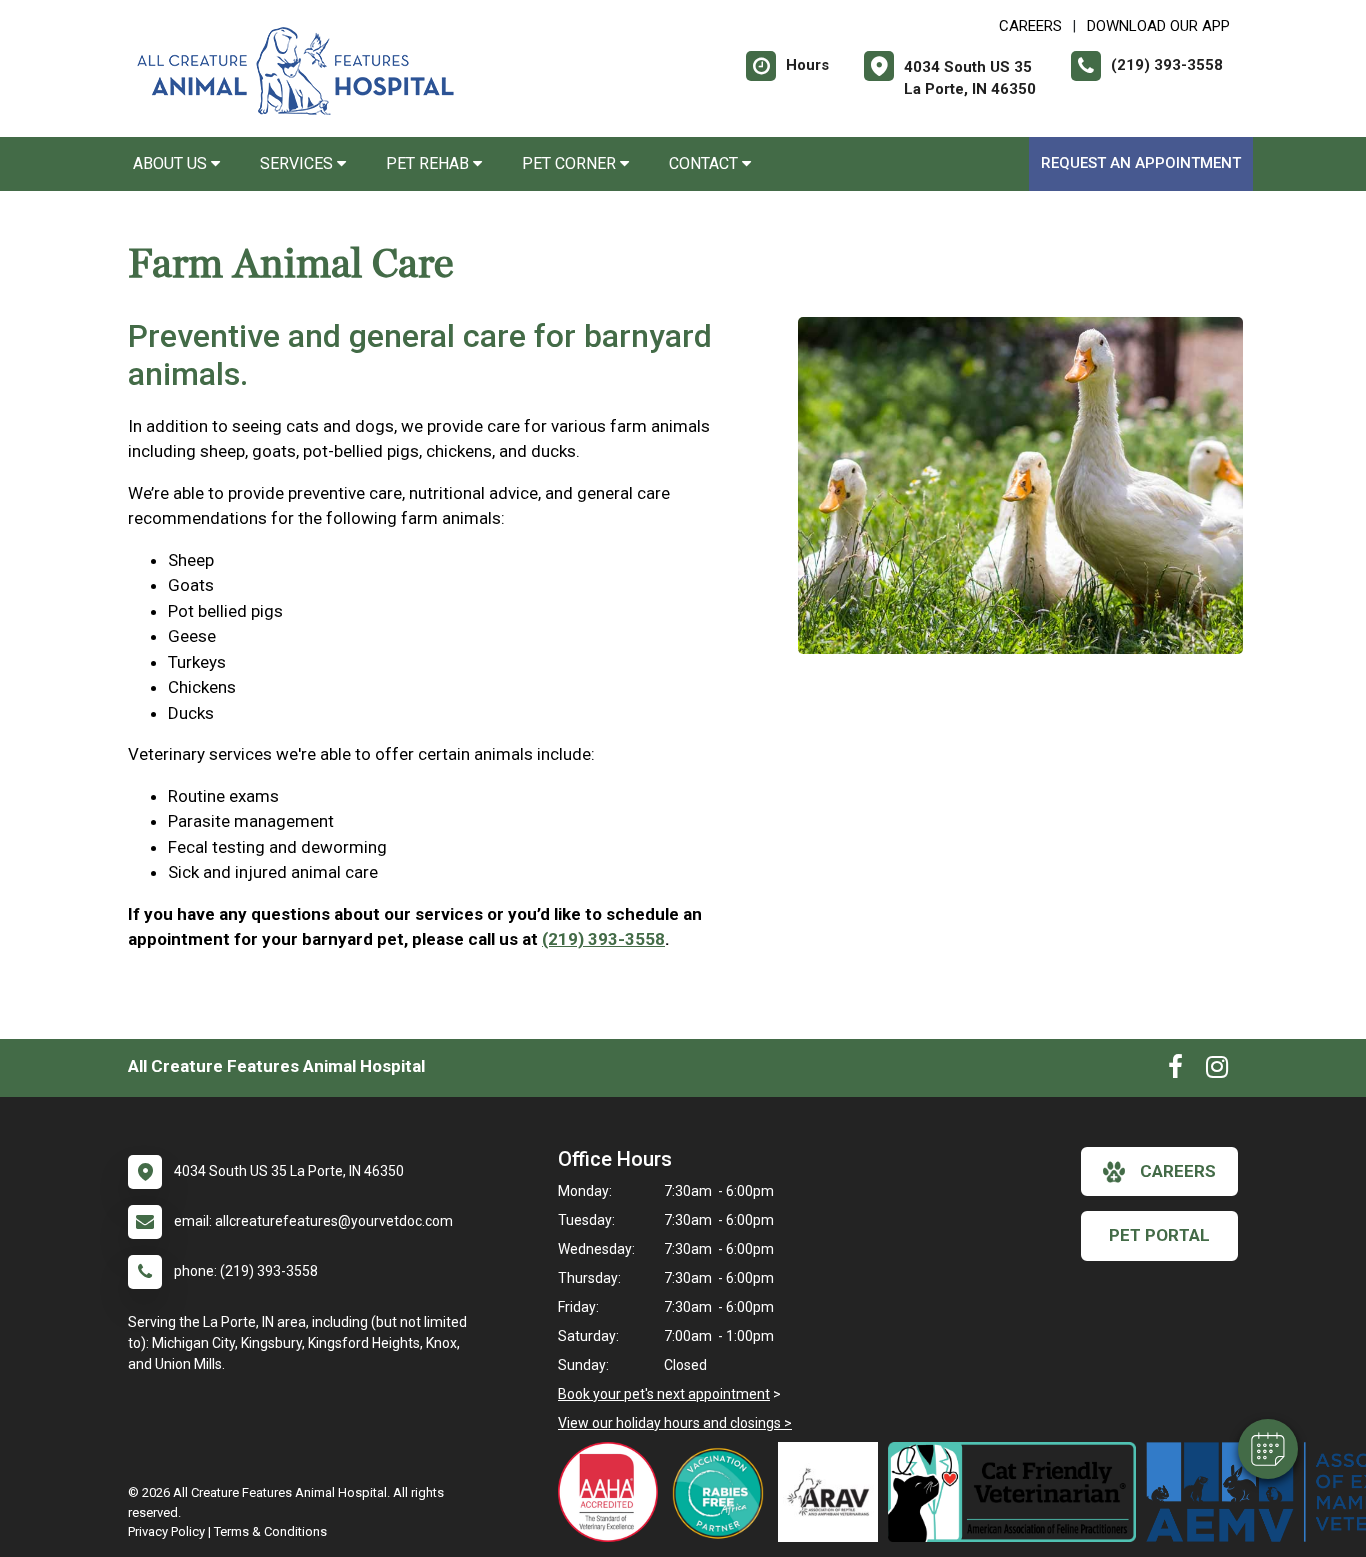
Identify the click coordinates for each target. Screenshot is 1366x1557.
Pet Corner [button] (571, 163)
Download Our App (1158, 26)
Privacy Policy (166, 1531)
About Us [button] (172, 163)
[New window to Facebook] (1175, 1071)
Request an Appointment (1141, 163)
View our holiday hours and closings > (675, 1423)
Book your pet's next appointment (664, 1394)
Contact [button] (705, 163)
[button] (1268, 1449)
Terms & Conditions (270, 1531)
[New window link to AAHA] (613, 1492)
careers (1178, 1171)
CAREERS (1030, 26)
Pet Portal (1159, 1235)
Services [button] (298, 163)
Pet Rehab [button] (429, 163)
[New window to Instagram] (1217, 1071)
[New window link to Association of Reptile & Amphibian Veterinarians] (833, 1492)
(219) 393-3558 (603, 939)
